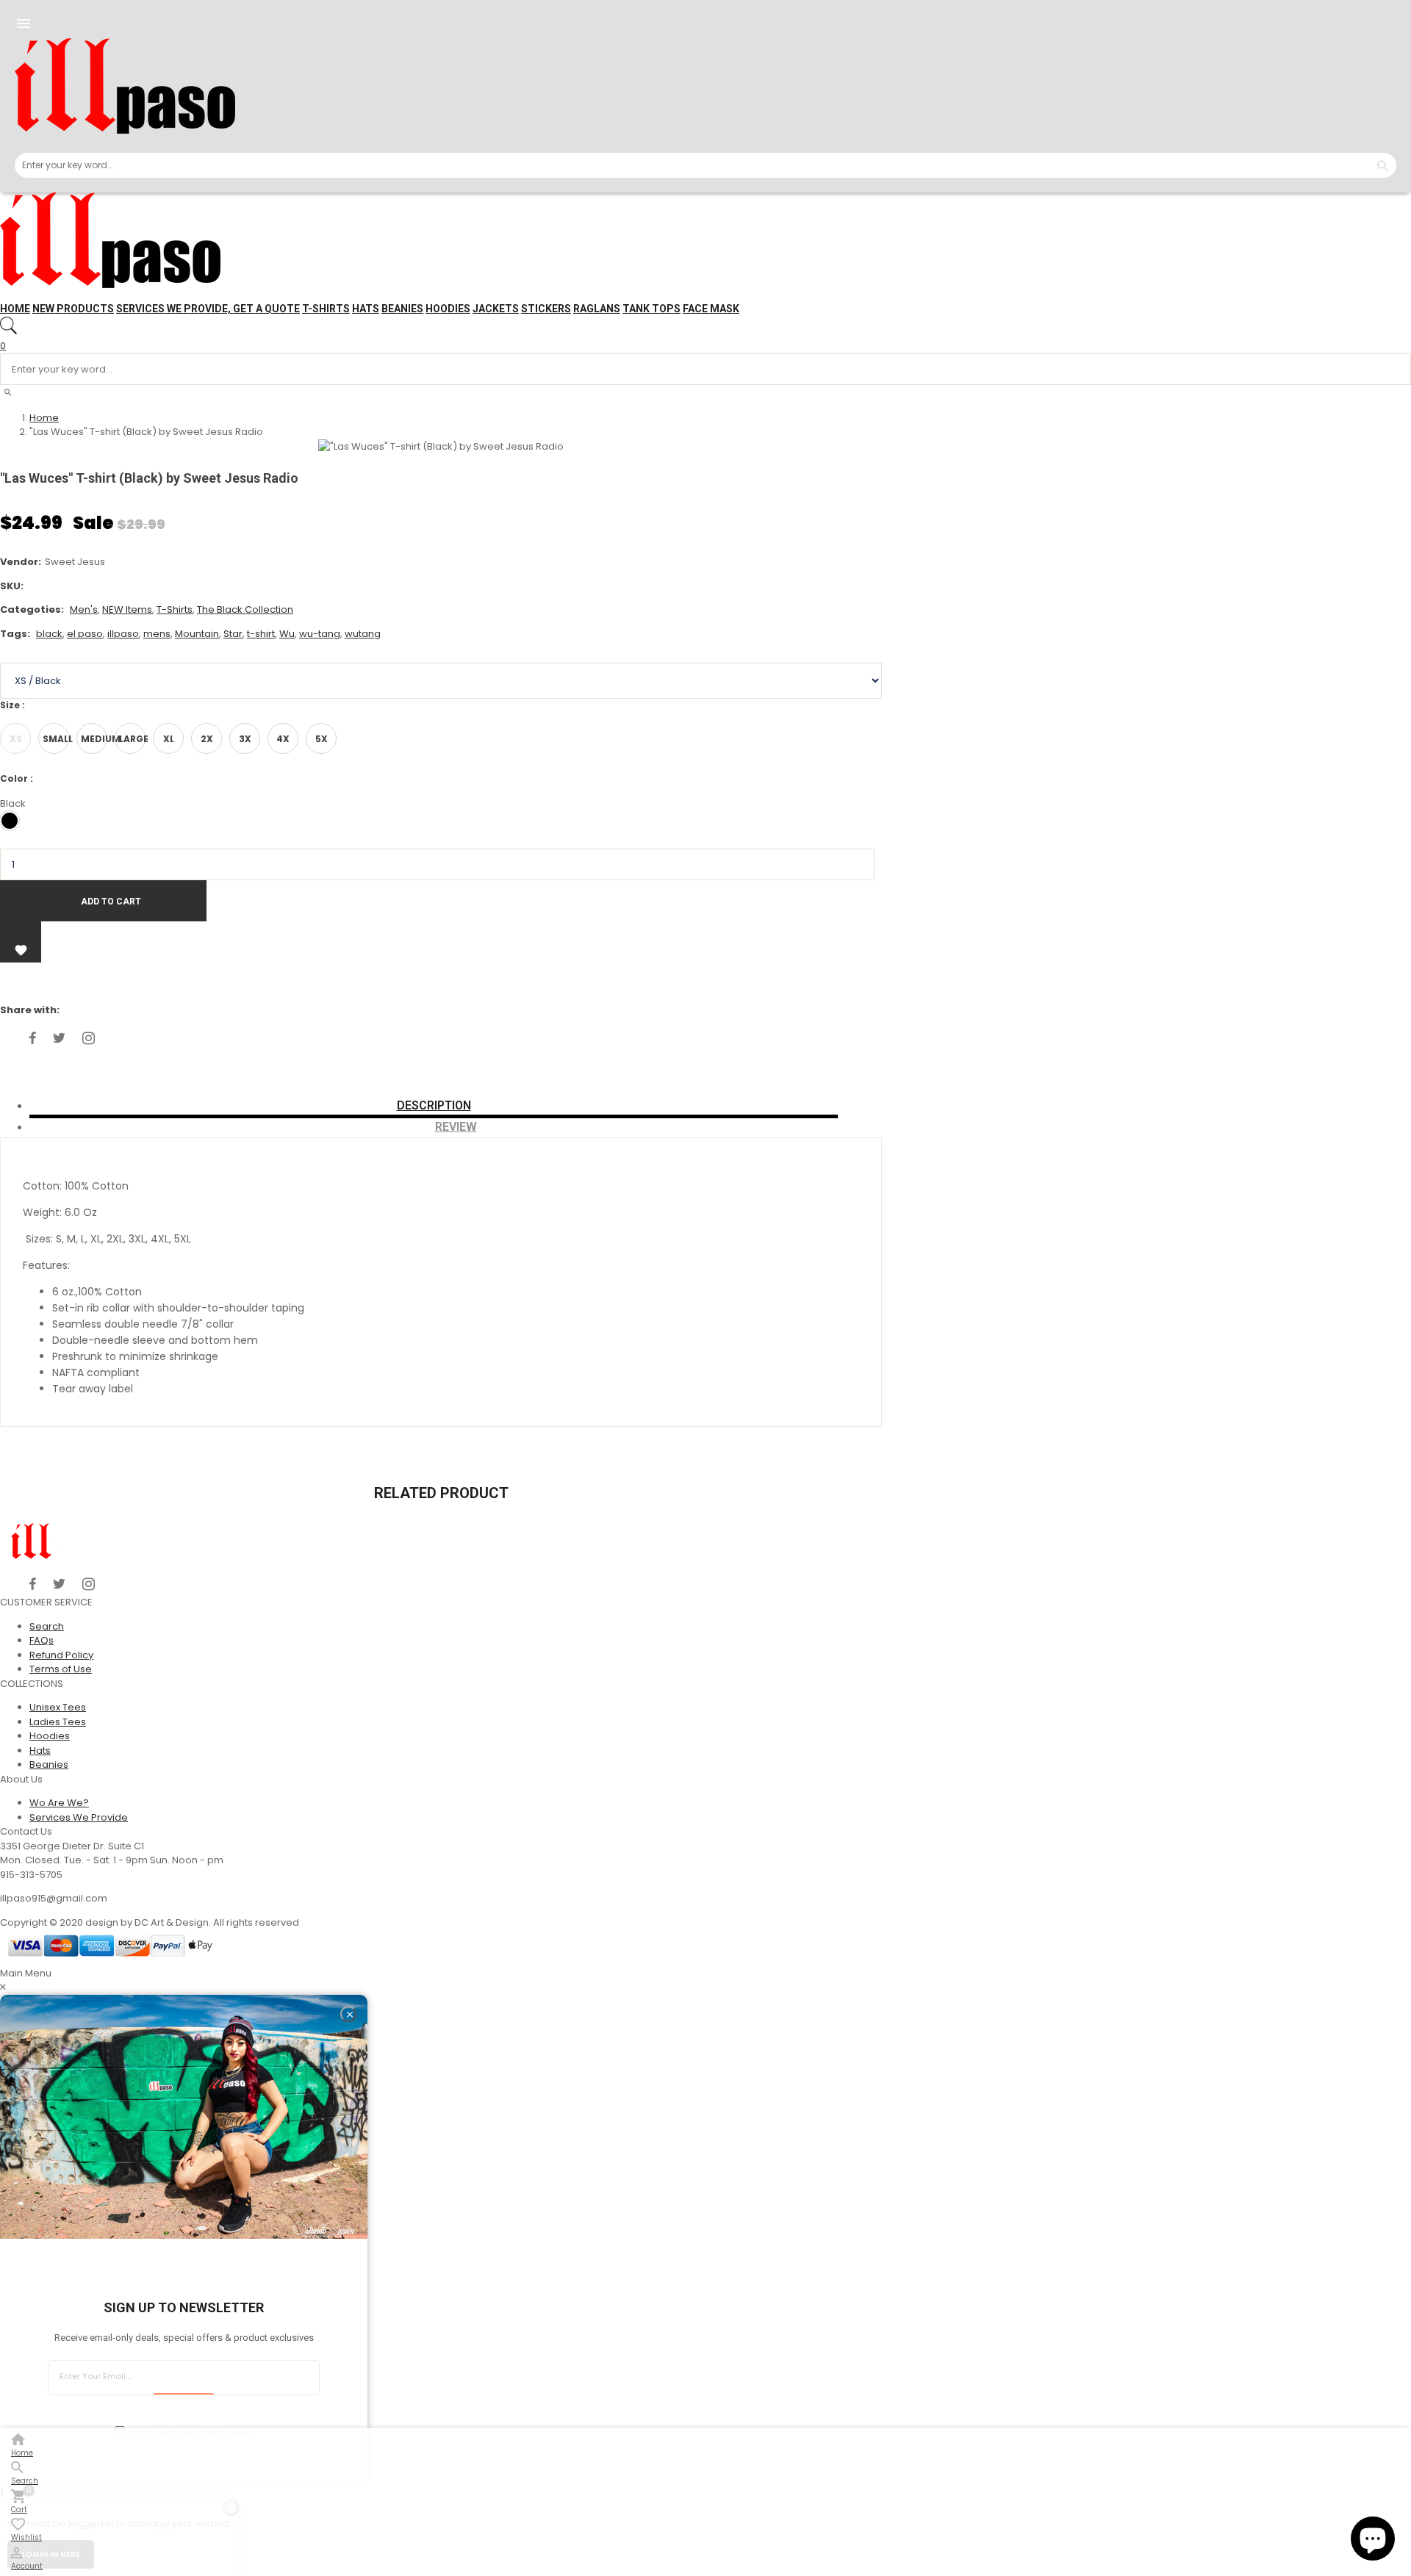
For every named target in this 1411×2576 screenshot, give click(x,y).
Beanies (402, 309)
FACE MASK (711, 309)
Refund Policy (61, 1655)
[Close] (348, 2014)
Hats (366, 309)
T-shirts (326, 309)
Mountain (197, 634)
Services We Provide (79, 1817)
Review (456, 1127)
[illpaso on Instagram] (89, 1038)
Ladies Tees (58, 1722)
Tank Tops (651, 309)
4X (283, 739)
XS (16, 739)
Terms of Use (61, 1669)
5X (322, 739)
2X (207, 739)
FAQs (42, 1640)
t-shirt (261, 634)
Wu (287, 634)
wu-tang (320, 634)
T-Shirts (175, 609)
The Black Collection (245, 609)
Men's (84, 609)
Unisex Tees (58, 1707)
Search (47, 1626)
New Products (73, 309)
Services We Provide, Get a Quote (208, 309)
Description (434, 1105)
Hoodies (448, 309)
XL (169, 739)
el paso (85, 634)
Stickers (546, 309)
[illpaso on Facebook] (33, 1038)
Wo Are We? (59, 1803)
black (49, 634)
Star (233, 634)
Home (15, 309)
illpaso (123, 634)
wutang (363, 634)
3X (245, 739)
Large (132, 739)
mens (157, 634)
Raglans (597, 309)
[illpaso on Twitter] (59, 1038)
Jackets (496, 309)
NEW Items (127, 609)
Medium (94, 739)
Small (56, 739)
